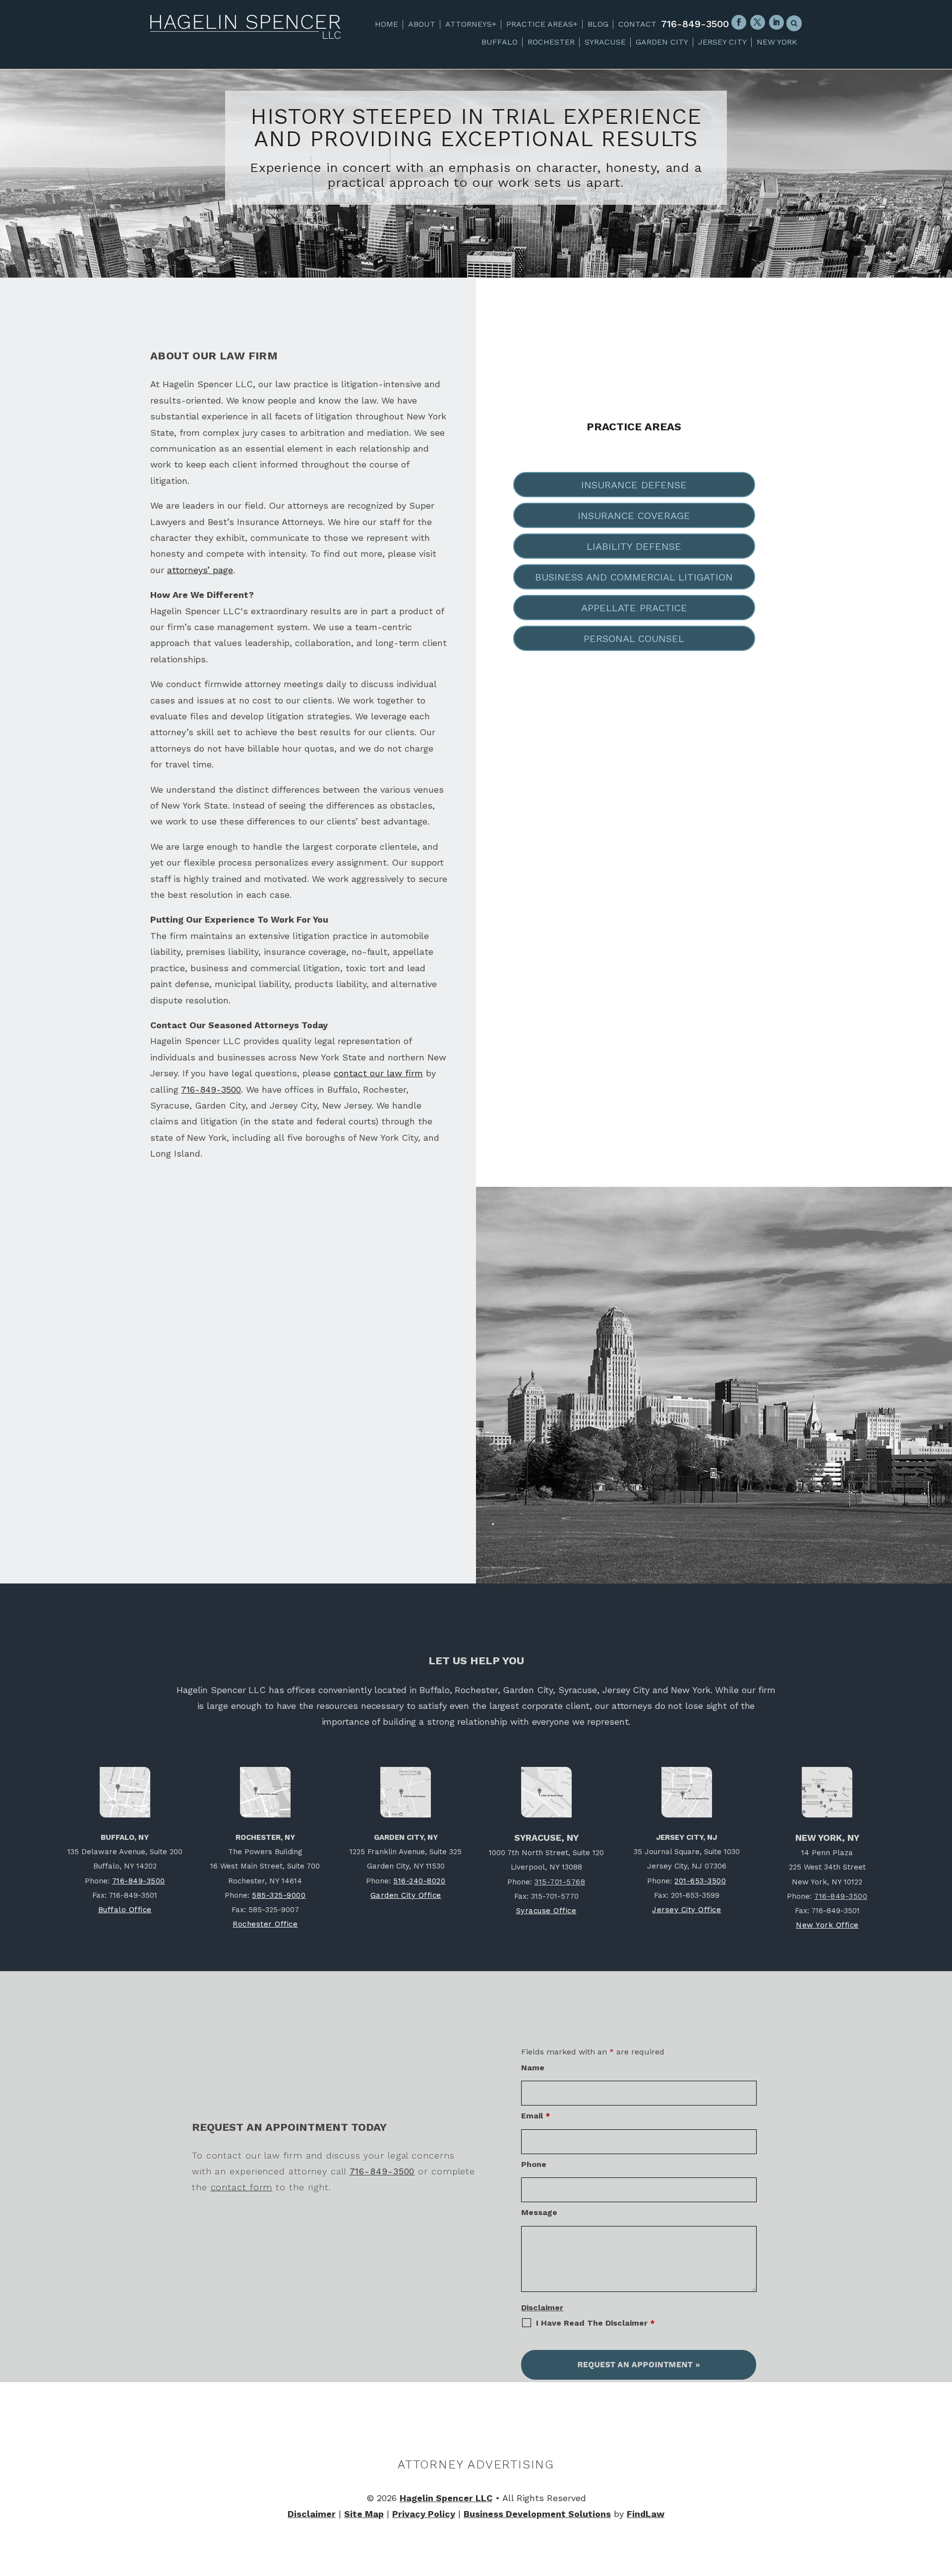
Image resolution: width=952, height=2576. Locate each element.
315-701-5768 (560, 1882)
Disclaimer (542, 2308)
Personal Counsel (634, 639)
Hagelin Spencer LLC (446, 2498)
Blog (598, 24)
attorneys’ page (200, 570)
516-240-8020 (419, 1881)
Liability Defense (634, 546)
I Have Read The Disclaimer (595, 2323)
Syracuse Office (546, 1911)
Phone (534, 2164)
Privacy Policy (424, 2514)
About (422, 24)
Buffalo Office (125, 1910)
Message (539, 2212)
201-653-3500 (700, 1881)
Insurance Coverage (634, 516)
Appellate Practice (634, 608)
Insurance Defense (634, 485)
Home (387, 24)
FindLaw (646, 2514)
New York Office (827, 1925)
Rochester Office (265, 1924)
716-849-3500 (695, 24)
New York (777, 42)
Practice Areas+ (542, 24)
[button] (943, 2504)
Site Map (364, 2514)
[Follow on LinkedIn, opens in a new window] (776, 22)
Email (536, 2116)
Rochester (551, 42)
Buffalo (500, 42)
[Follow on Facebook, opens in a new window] (739, 22)
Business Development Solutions (537, 2514)
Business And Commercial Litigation (634, 577)
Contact (637, 24)
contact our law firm (378, 1073)
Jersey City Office (686, 1910)
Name (533, 2068)
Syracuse (605, 42)
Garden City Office (406, 1895)
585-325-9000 (279, 1895)
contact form (242, 2187)
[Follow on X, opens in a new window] (758, 22)
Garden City (662, 42)
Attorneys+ (471, 24)
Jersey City (722, 42)
